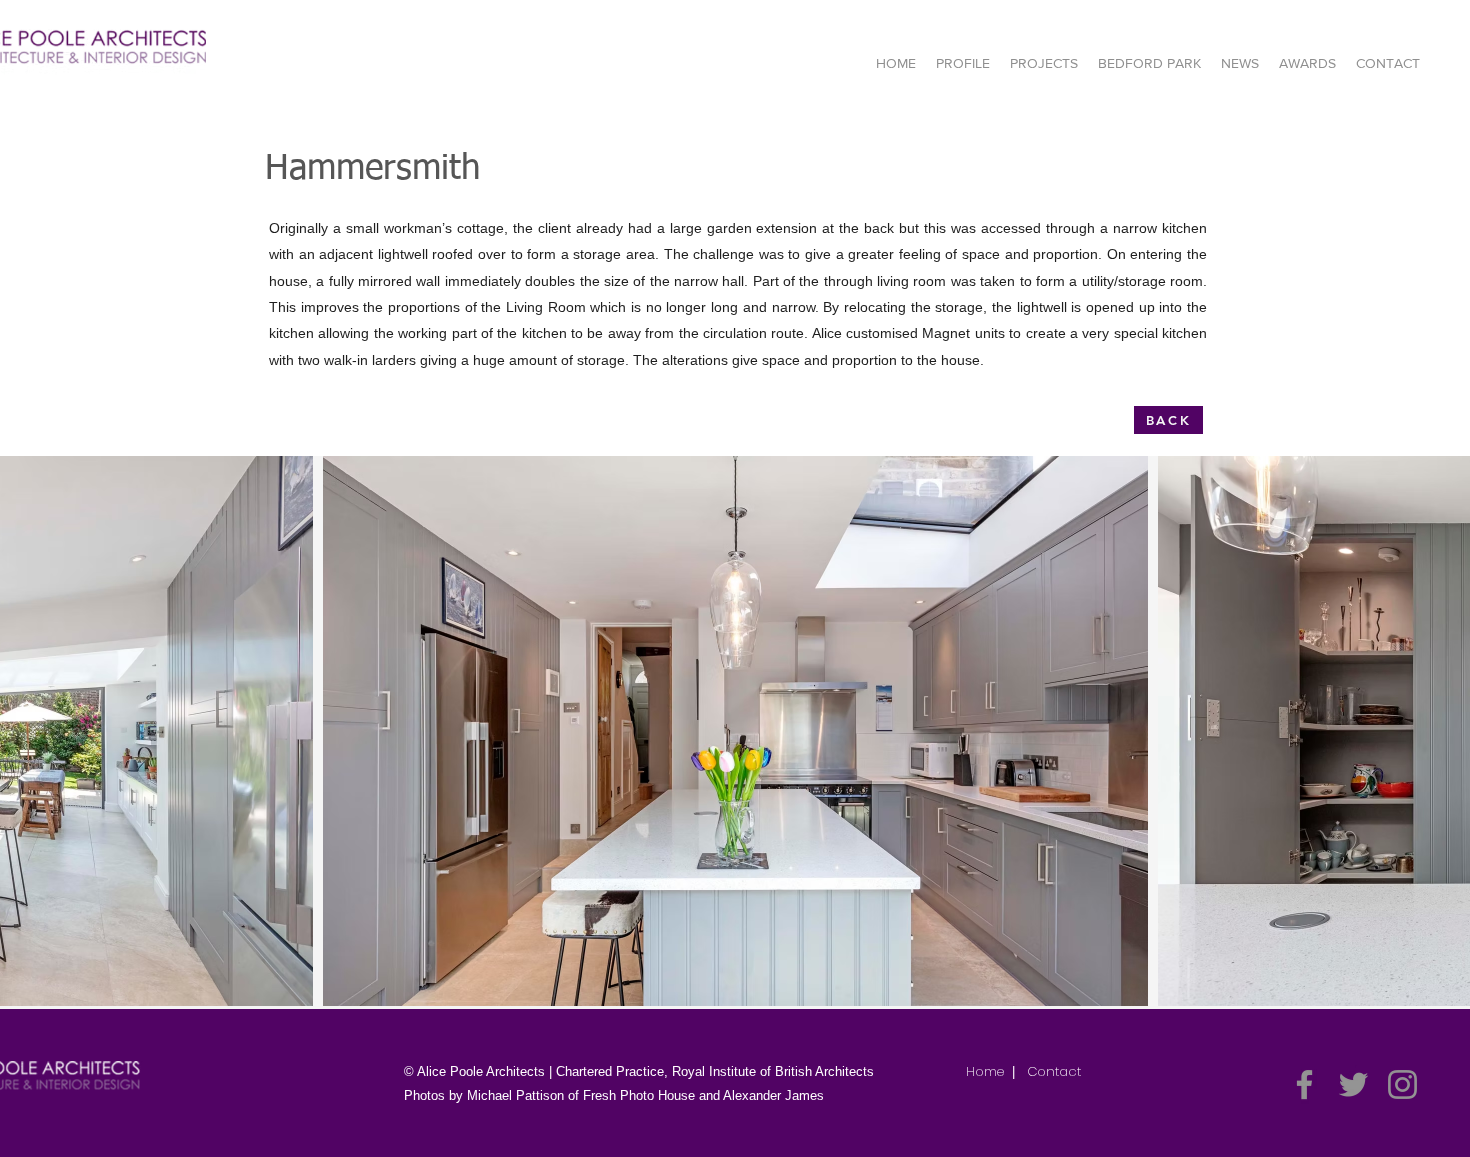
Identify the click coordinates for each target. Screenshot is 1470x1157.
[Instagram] (1402, 1084)
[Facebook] (1304, 1084)
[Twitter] (1353, 1084)
